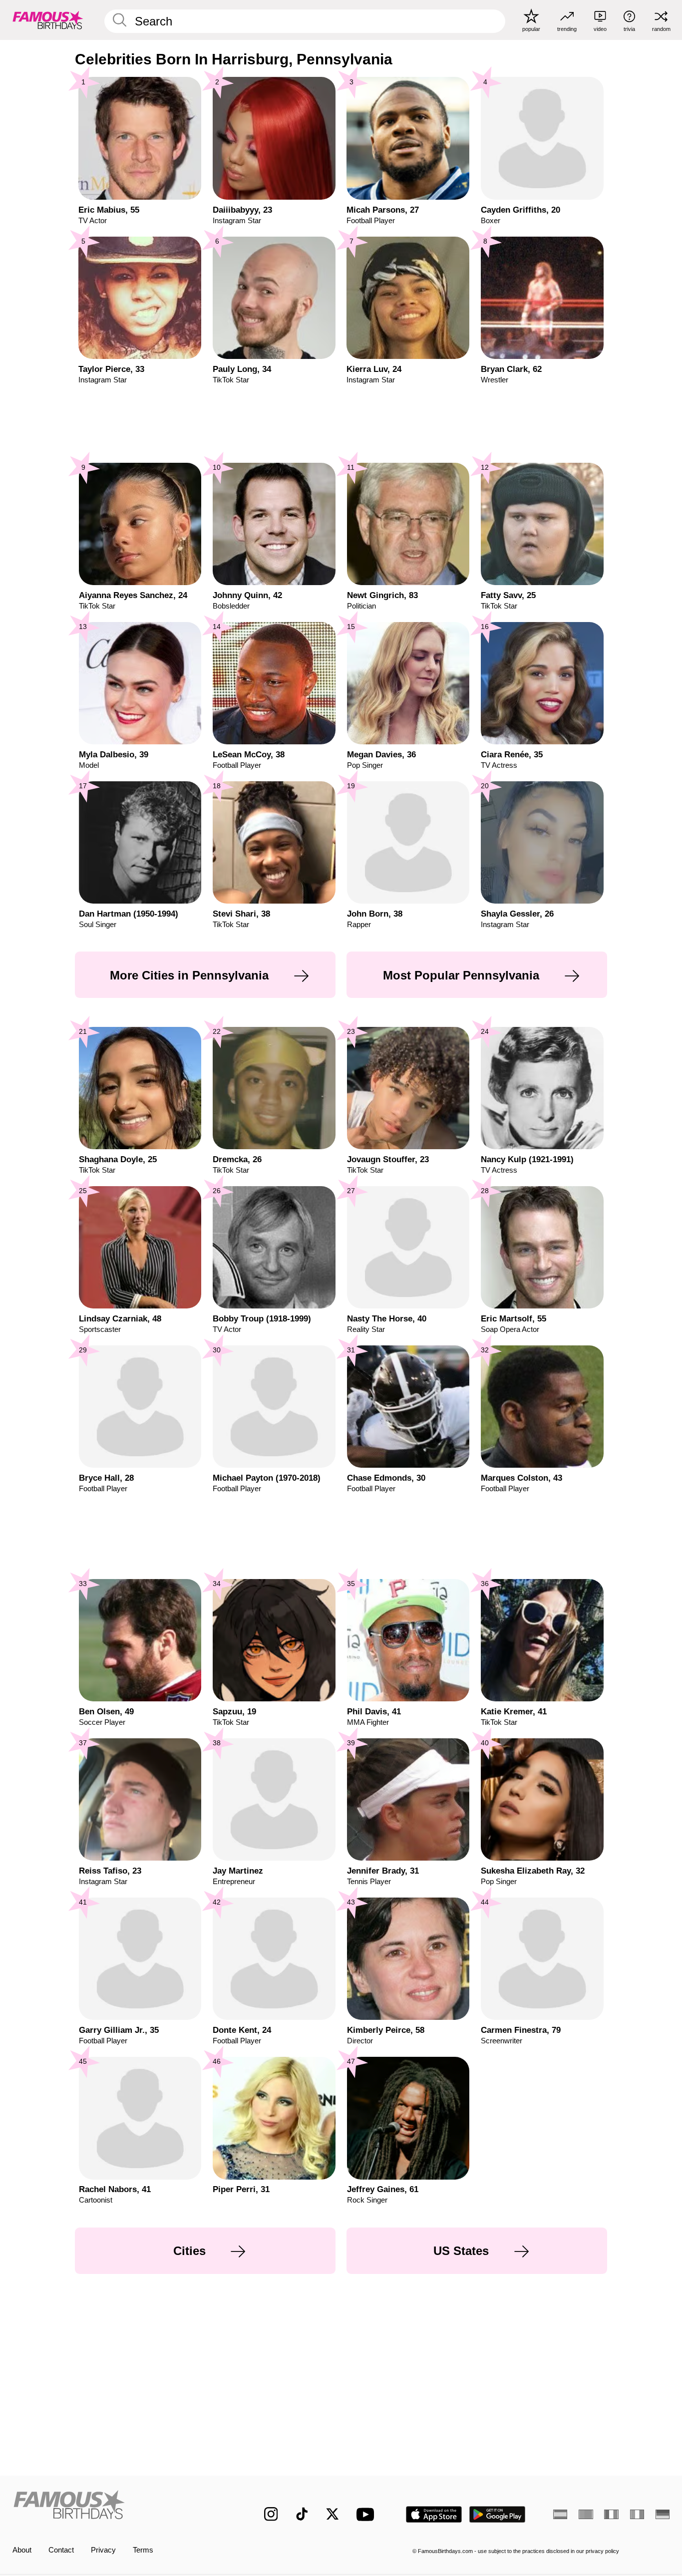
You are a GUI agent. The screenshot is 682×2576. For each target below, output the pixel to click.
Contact (61, 2550)
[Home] (119, 2506)
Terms (143, 2550)
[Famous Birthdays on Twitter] (333, 2514)
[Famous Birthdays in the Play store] (498, 2514)
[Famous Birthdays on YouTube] (367, 2514)
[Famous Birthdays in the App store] (434, 2514)
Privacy (103, 2550)
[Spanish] (560, 2514)
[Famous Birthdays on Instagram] (271, 2514)
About (22, 2550)
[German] (663, 2514)
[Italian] (637, 2514)
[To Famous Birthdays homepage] (48, 20)
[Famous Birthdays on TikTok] (302, 2514)
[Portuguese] (586, 2514)
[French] (611, 2514)
